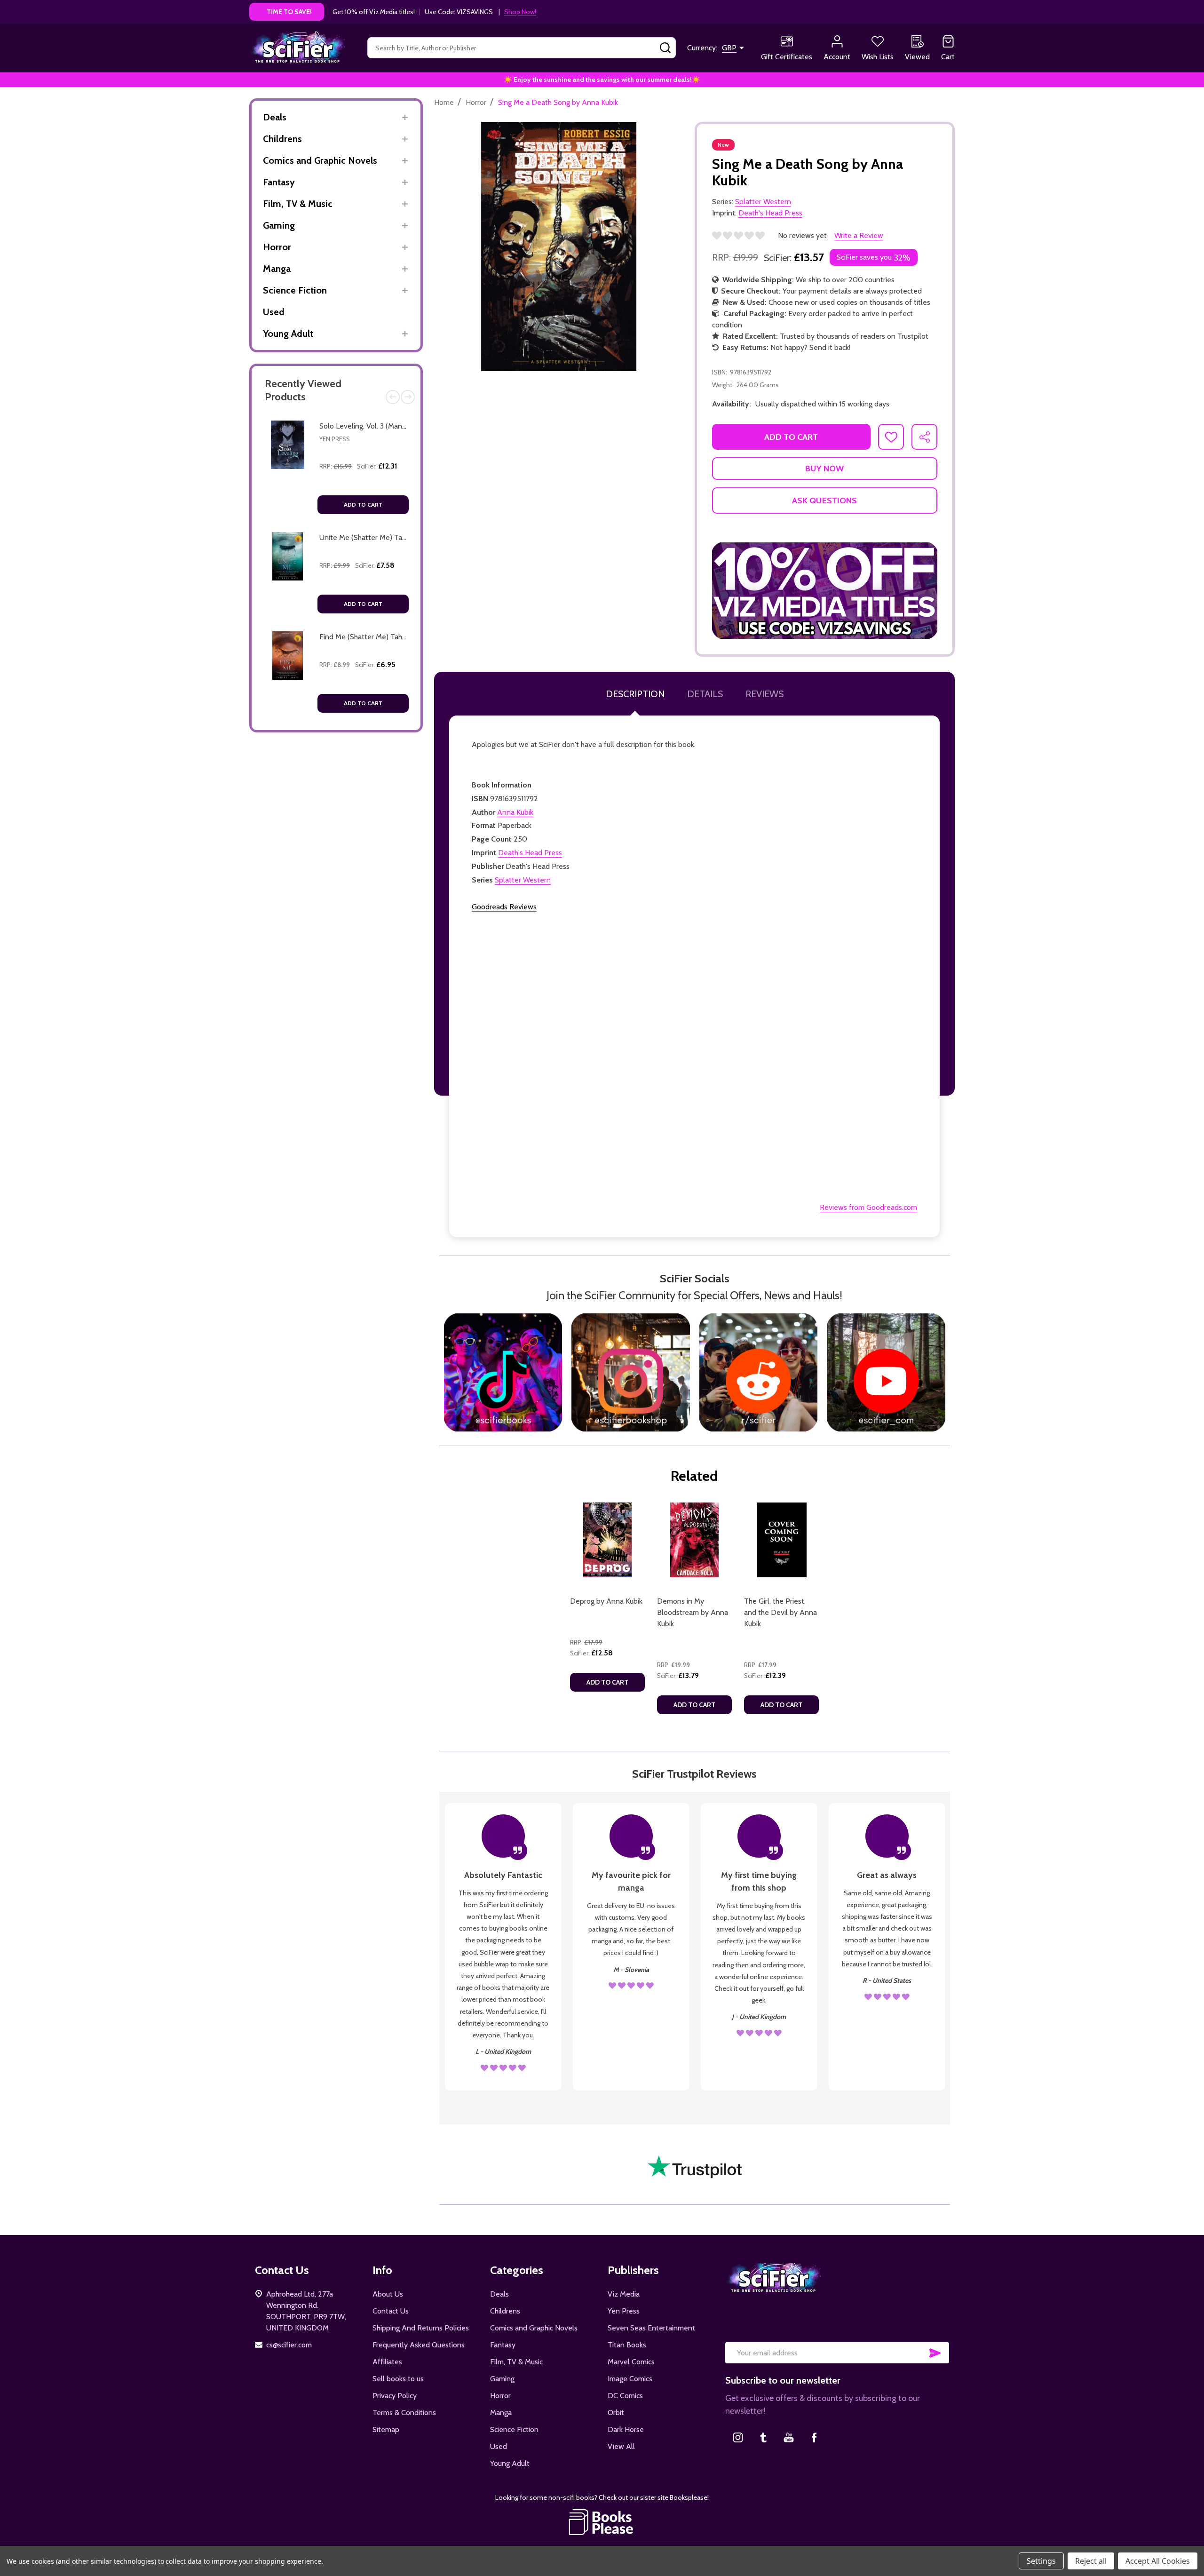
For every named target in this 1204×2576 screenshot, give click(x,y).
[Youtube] (789, 2437)
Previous (393, 397)
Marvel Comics (631, 2362)
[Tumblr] (763, 2437)
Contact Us (391, 2311)
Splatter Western (523, 880)
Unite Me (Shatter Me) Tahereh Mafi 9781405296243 (405, 537)
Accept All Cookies (1158, 2561)
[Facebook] (814, 2437)
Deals (275, 117)
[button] (825, 591)
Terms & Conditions (404, 2413)
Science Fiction (295, 290)
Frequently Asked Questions (419, 2345)
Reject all (1091, 2561)
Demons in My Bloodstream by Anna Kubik (693, 1612)
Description (635, 694)
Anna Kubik (515, 812)
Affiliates (387, 2362)
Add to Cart (363, 505)
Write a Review (859, 235)
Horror (277, 247)
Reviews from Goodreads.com (868, 1207)
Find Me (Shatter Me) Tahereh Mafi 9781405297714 (402, 637)
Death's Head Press (530, 853)
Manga (277, 269)
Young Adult (288, 334)
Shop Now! (520, 12)
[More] (405, 117)
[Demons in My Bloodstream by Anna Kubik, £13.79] (694, 1540)
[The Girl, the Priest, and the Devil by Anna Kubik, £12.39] (781, 1540)
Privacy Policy (395, 2396)
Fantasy (279, 182)
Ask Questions (824, 501)
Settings (1041, 2561)
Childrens (282, 139)
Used (274, 312)
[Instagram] (738, 2437)
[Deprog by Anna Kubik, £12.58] (607, 1540)
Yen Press (335, 439)
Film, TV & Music (298, 204)
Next (408, 397)
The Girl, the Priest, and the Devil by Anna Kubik (780, 1612)
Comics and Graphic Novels (320, 160)
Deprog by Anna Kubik (606, 1601)
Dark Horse (626, 2429)
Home (444, 102)
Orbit (616, 2413)
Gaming (279, 225)
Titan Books (627, 2345)
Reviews (764, 694)
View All (621, 2446)
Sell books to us (398, 2379)
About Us (388, 2294)
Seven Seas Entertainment (651, 2328)
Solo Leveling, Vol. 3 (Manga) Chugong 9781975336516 (406, 426)
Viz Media (624, 2294)
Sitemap (386, 2429)
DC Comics (625, 2396)
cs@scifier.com (289, 2345)
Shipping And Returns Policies (421, 2328)
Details (705, 694)
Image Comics (630, 2379)
